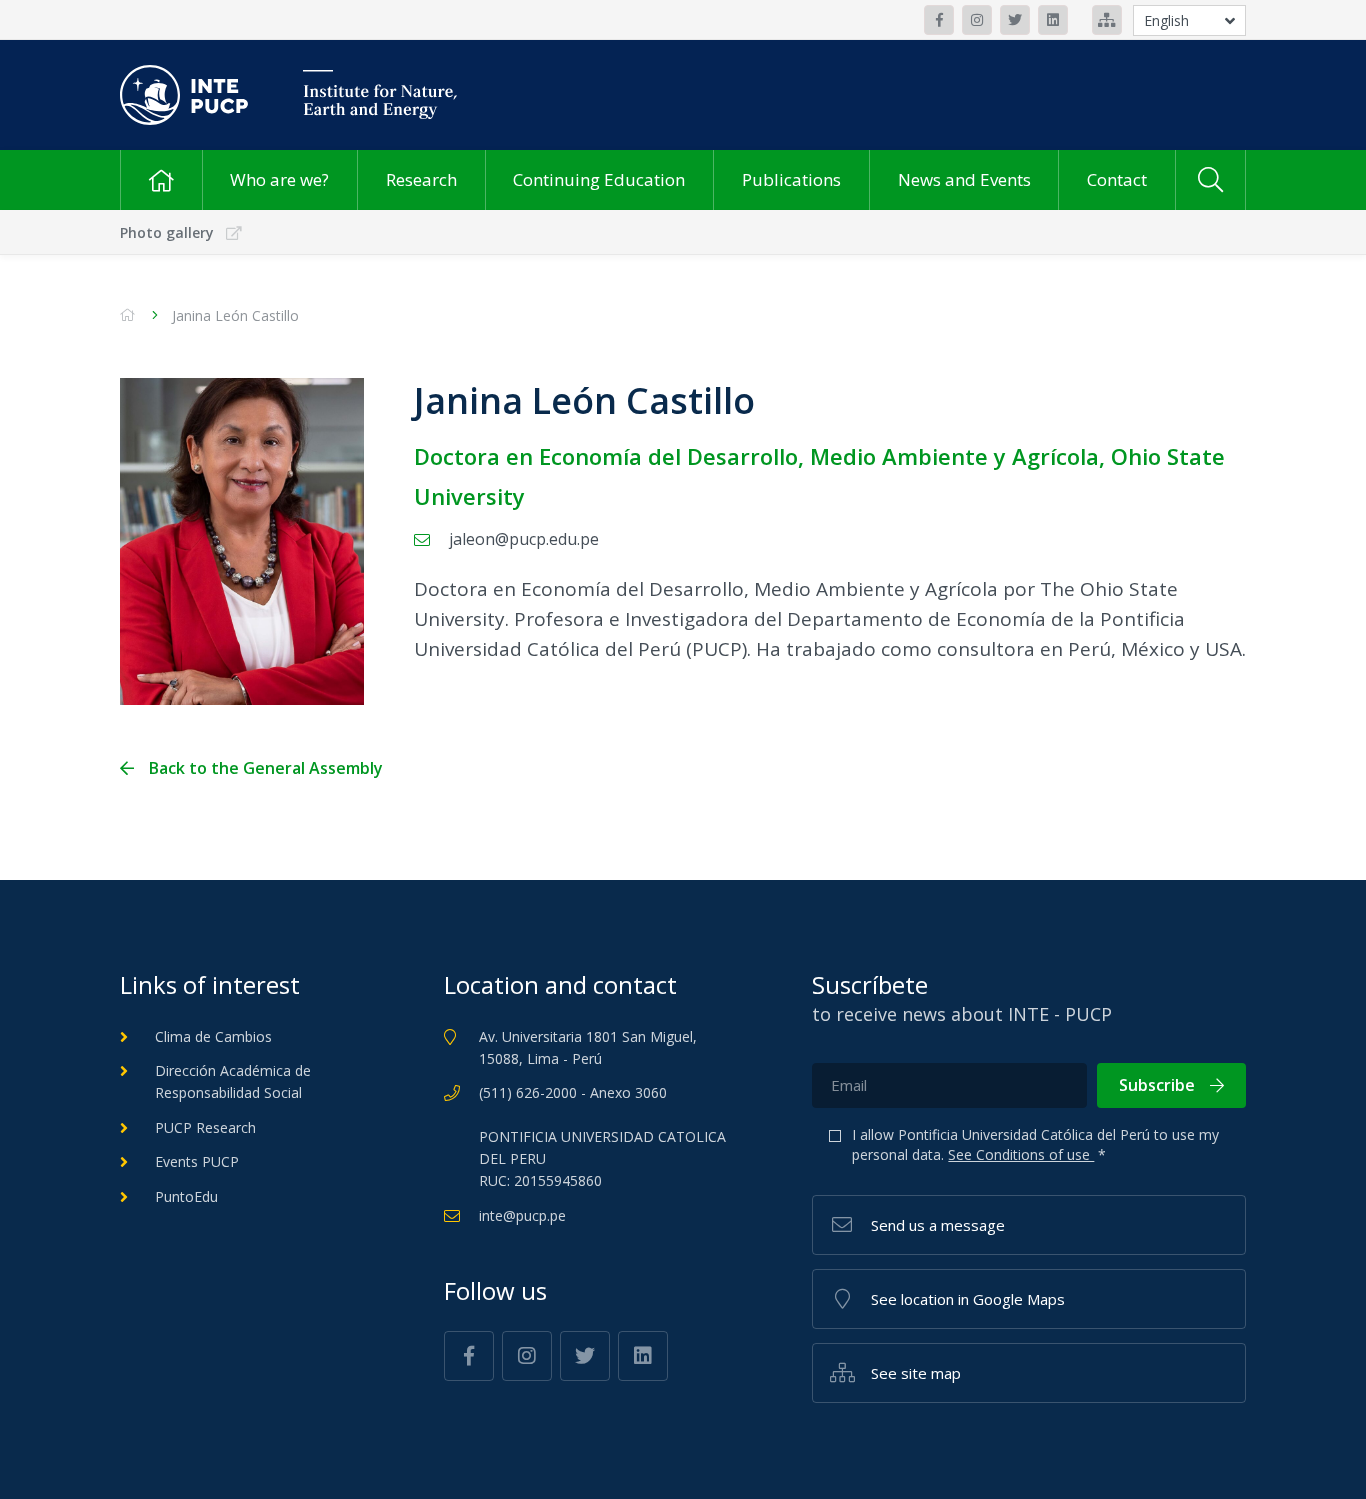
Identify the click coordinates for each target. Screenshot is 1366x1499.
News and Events (964, 179)
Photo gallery (167, 232)
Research (421, 179)
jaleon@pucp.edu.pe (524, 539)
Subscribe (1157, 1085)
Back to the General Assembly (266, 768)
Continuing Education (599, 179)
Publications (791, 179)
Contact (1117, 179)
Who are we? (279, 179)
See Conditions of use (1021, 1154)
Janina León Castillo (235, 315)
